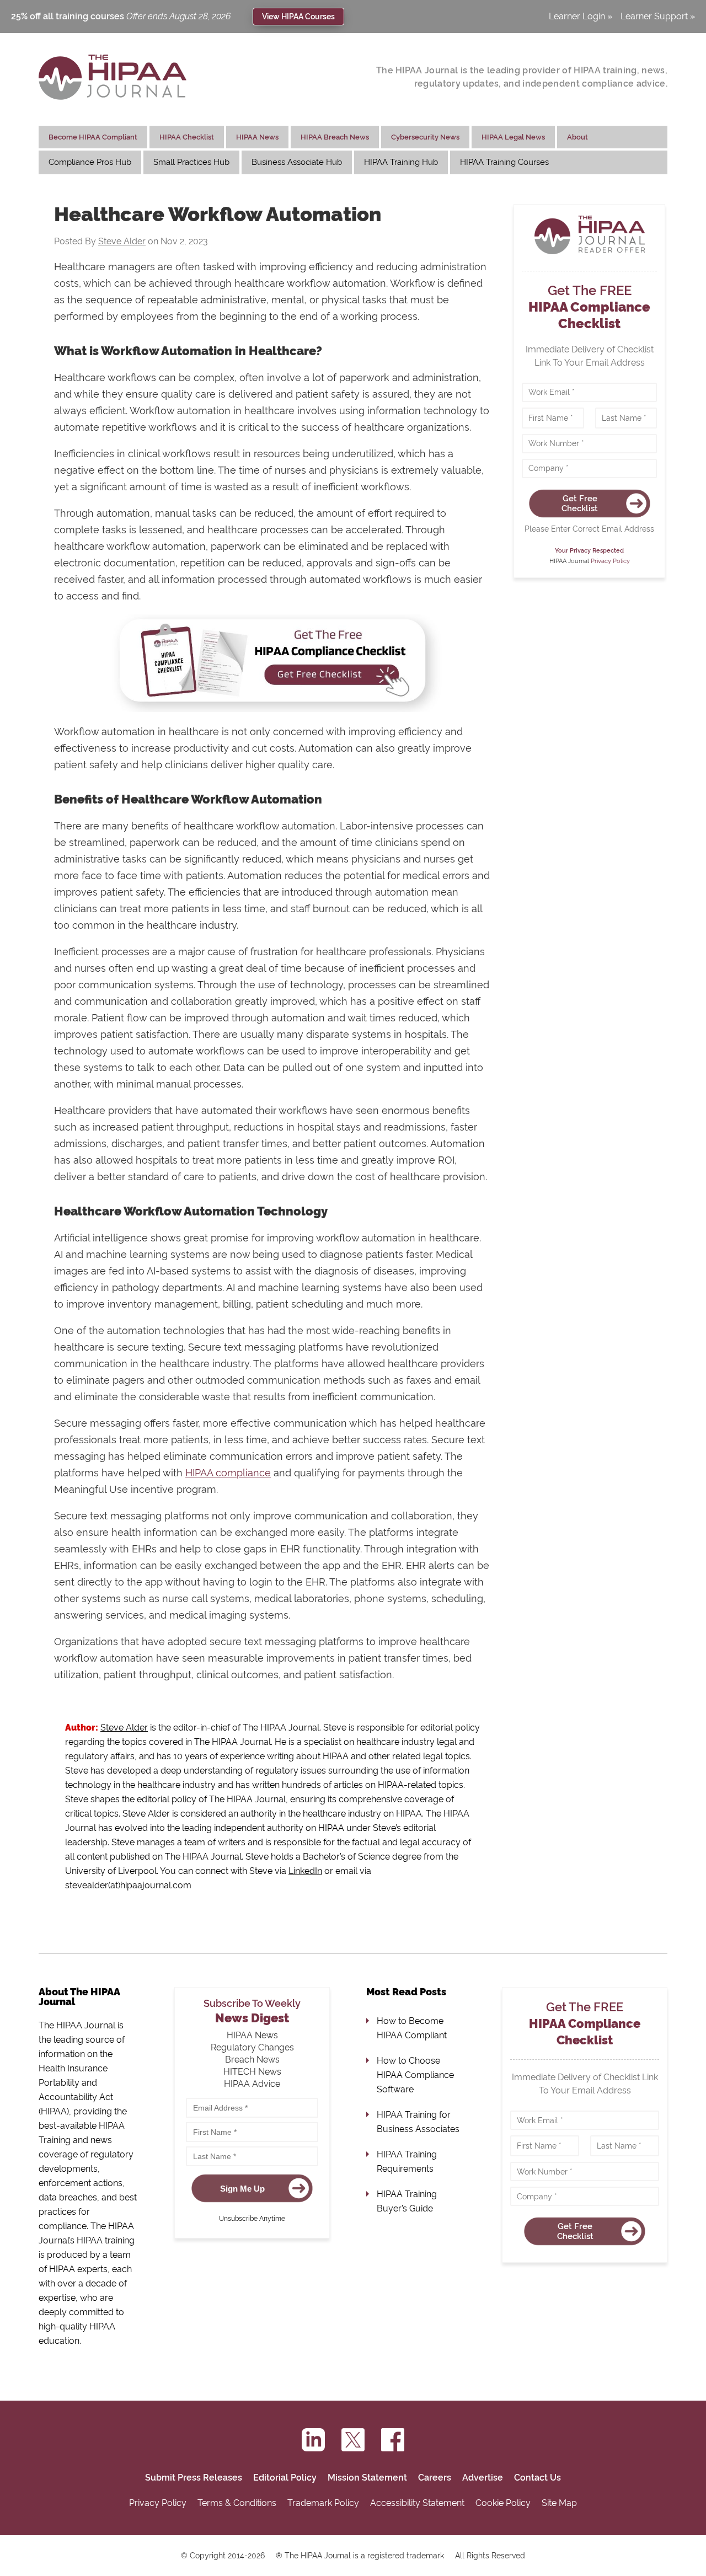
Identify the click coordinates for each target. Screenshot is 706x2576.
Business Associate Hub (297, 162)
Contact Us (537, 2478)
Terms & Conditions (237, 2503)
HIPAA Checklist (187, 137)
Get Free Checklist (580, 504)
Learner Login (577, 17)
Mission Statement (367, 2478)
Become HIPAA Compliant (93, 137)
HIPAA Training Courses (504, 162)
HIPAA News (257, 137)
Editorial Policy (285, 2478)
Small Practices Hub (191, 162)
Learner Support (654, 17)
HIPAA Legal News (513, 137)
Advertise (483, 2478)
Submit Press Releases (194, 2478)
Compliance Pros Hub (90, 162)
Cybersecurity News (425, 137)
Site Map (559, 2503)
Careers (435, 2478)
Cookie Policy (503, 2503)
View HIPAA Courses (298, 16)
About (577, 137)
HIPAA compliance (228, 1473)
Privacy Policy (610, 561)
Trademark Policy (323, 2503)
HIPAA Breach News (335, 137)
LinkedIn (305, 1871)
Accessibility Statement (417, 2503)
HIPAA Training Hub (401, 162)
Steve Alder (122, 241)
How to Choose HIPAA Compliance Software (415, 2075)
